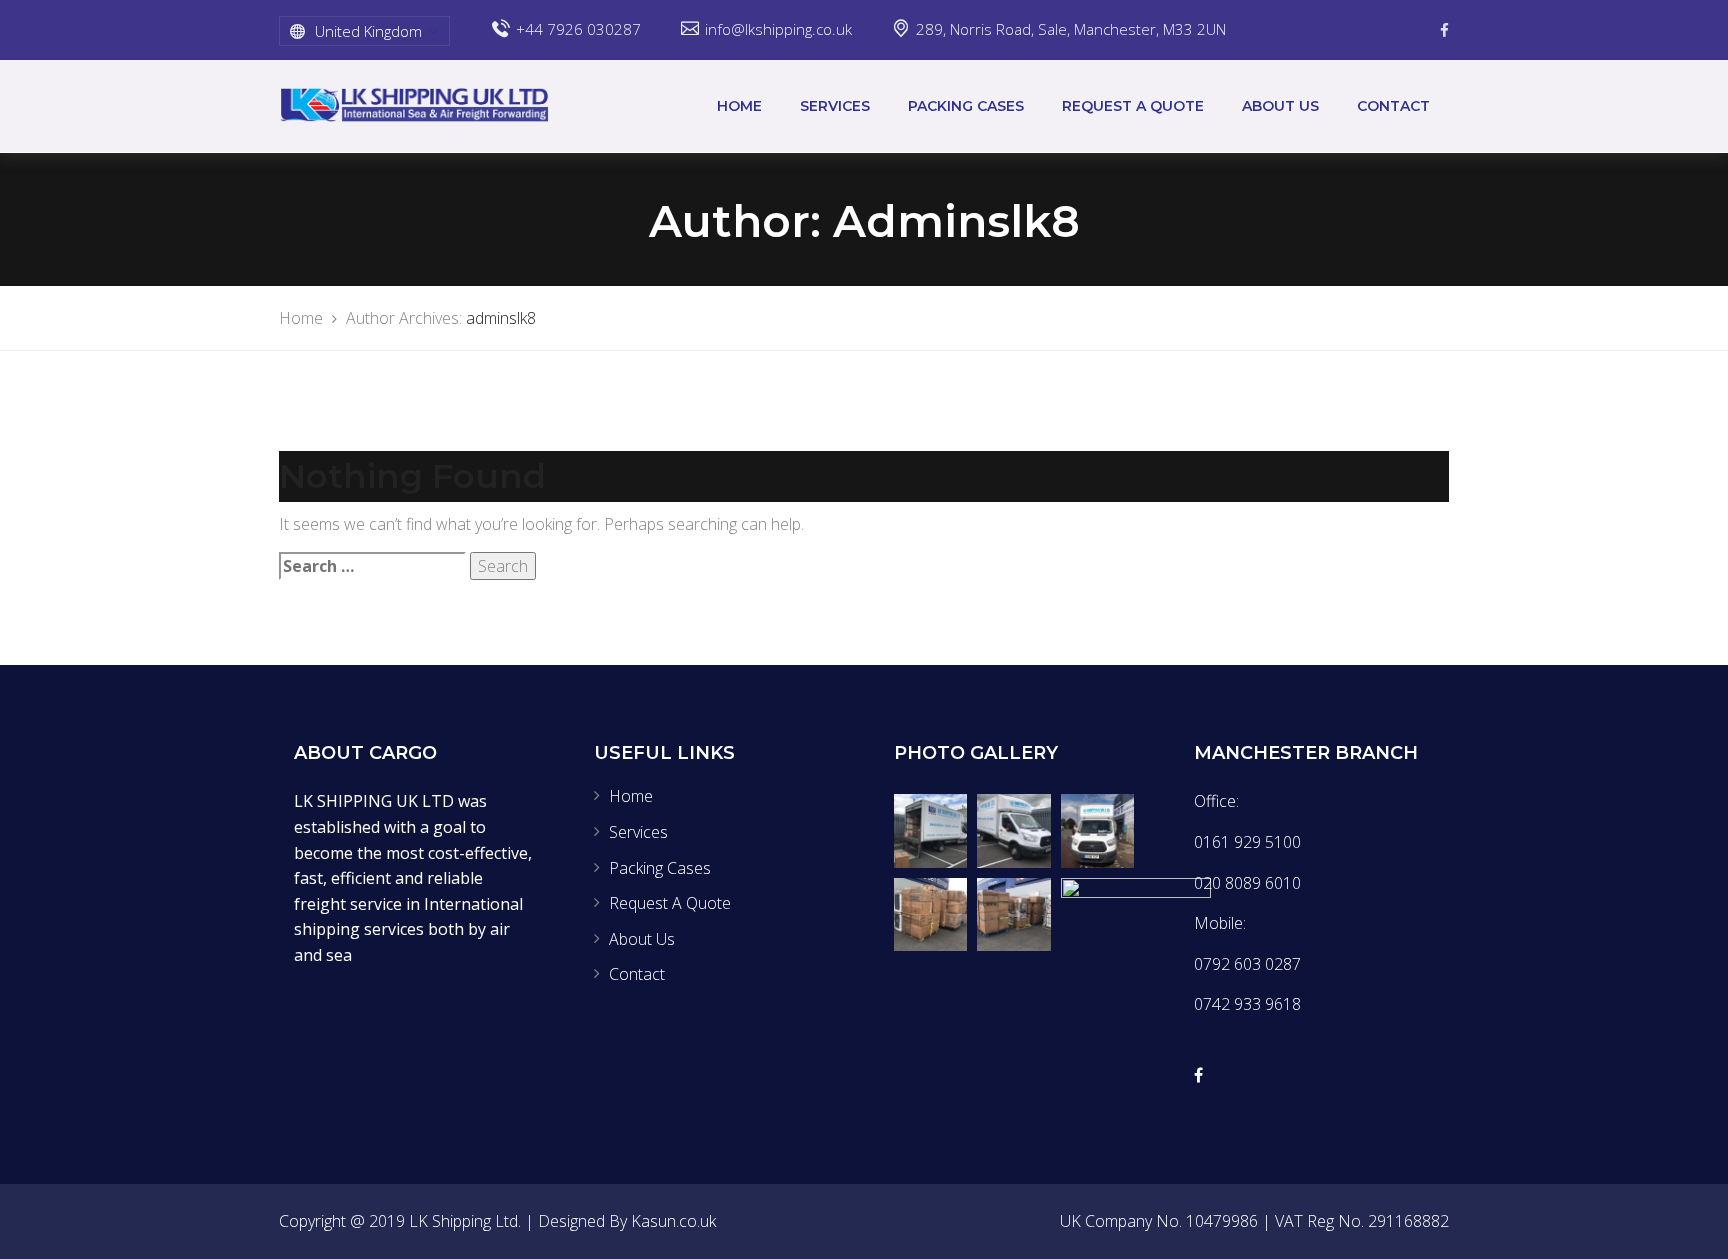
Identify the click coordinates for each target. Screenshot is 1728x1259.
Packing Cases (966, 106)
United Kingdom (368, 31)
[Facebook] (1444, 30)
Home (739, 106)
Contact (1393, 106)
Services (835, 106)
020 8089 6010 (1247, 883)
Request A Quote (1133, 106)
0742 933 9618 (1247, 1004)
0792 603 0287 (1247, 964)
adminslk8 (501, 318)
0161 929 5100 (1247, 842)
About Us (1280, 106)
